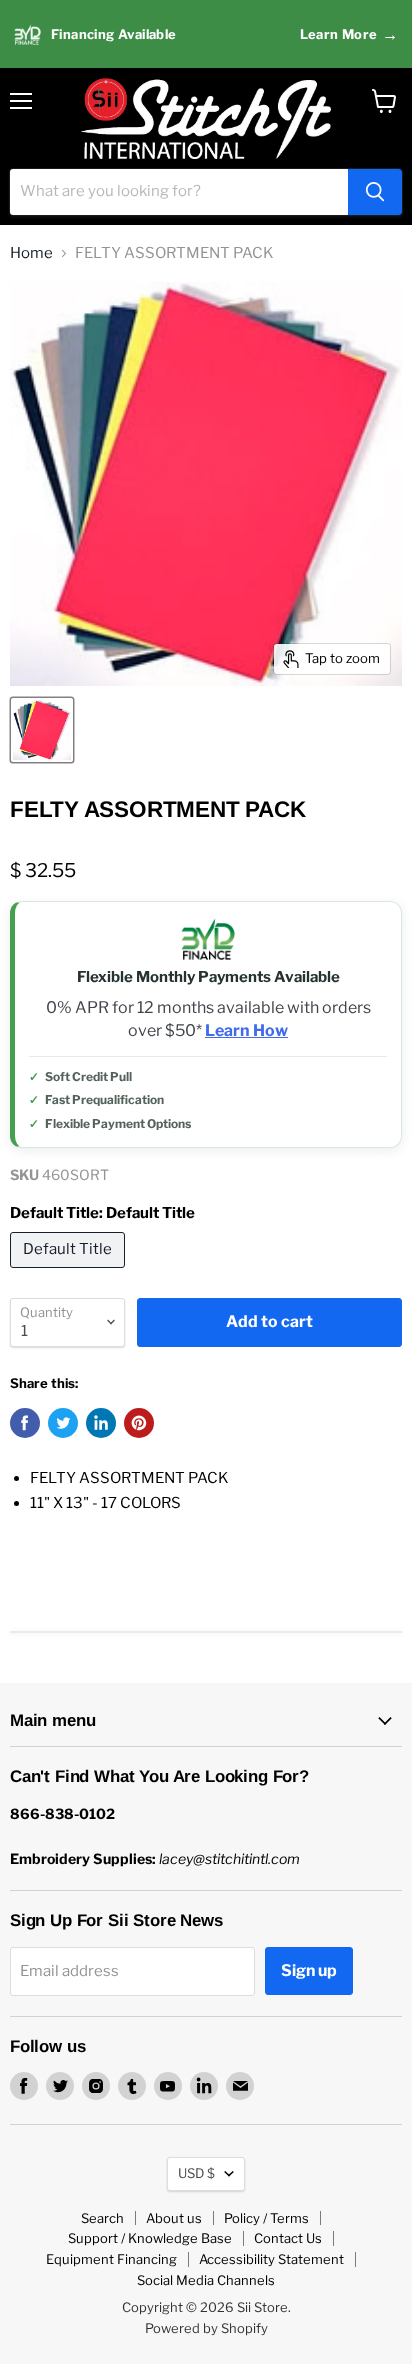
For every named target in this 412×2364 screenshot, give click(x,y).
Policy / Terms (266, 2218)
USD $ (196, 2173)
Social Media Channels (206, 2280)
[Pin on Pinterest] (139, 1423)
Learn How (246, 1031)
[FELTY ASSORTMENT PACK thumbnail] (42, 730)
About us (174, 2218)
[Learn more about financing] (206, 34)
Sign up (309, 1970)
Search (102, 2218)
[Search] (375, 192)
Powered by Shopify (206, 2328)
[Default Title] (70, 1273)
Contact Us (288, 2238)
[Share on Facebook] (25, 1423)
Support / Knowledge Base (150, 2238)
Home (31, 253)
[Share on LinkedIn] (101, 1423)
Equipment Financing (111, 2259)
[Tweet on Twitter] (63, 1423)
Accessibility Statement (271, 2259)
